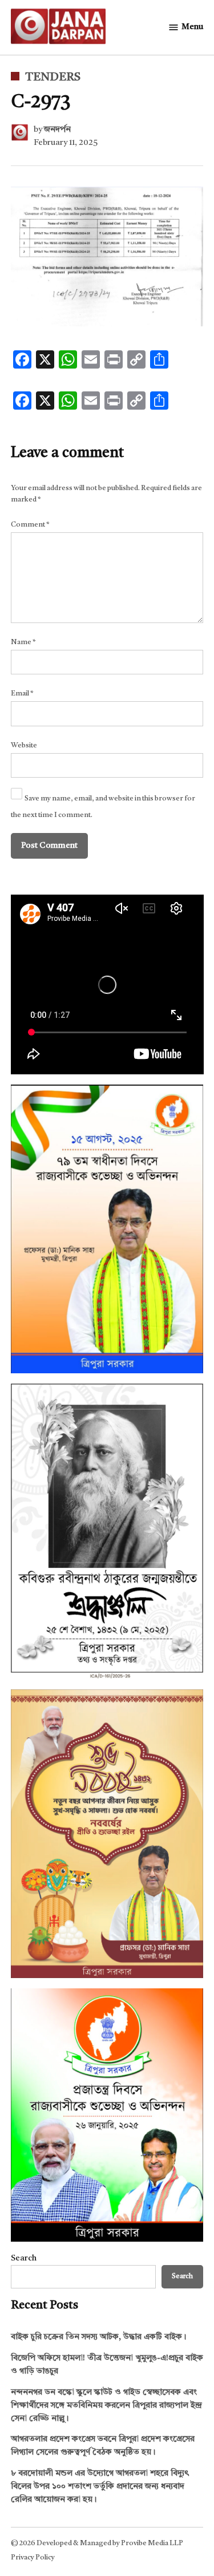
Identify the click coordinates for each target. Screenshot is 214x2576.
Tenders (53, 78)
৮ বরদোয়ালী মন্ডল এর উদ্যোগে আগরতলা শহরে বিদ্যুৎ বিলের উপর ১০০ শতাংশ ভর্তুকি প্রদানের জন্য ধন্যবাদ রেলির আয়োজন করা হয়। (100, 2487)
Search (24, 2258)
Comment (30, 525)
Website (24, 745)
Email (22, 693)
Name (23, 642)
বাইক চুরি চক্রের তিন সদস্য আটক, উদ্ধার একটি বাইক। (99, 2337)
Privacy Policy (33, 2557)
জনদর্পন (57, 130)
